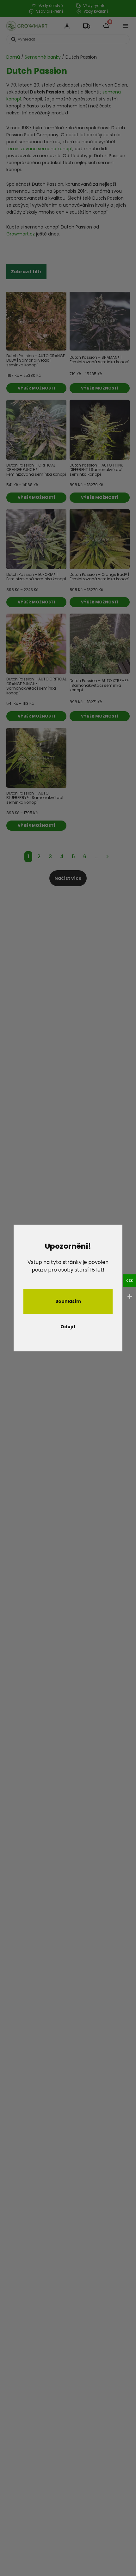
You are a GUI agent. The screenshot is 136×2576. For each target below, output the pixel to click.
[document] (68, 1288)
